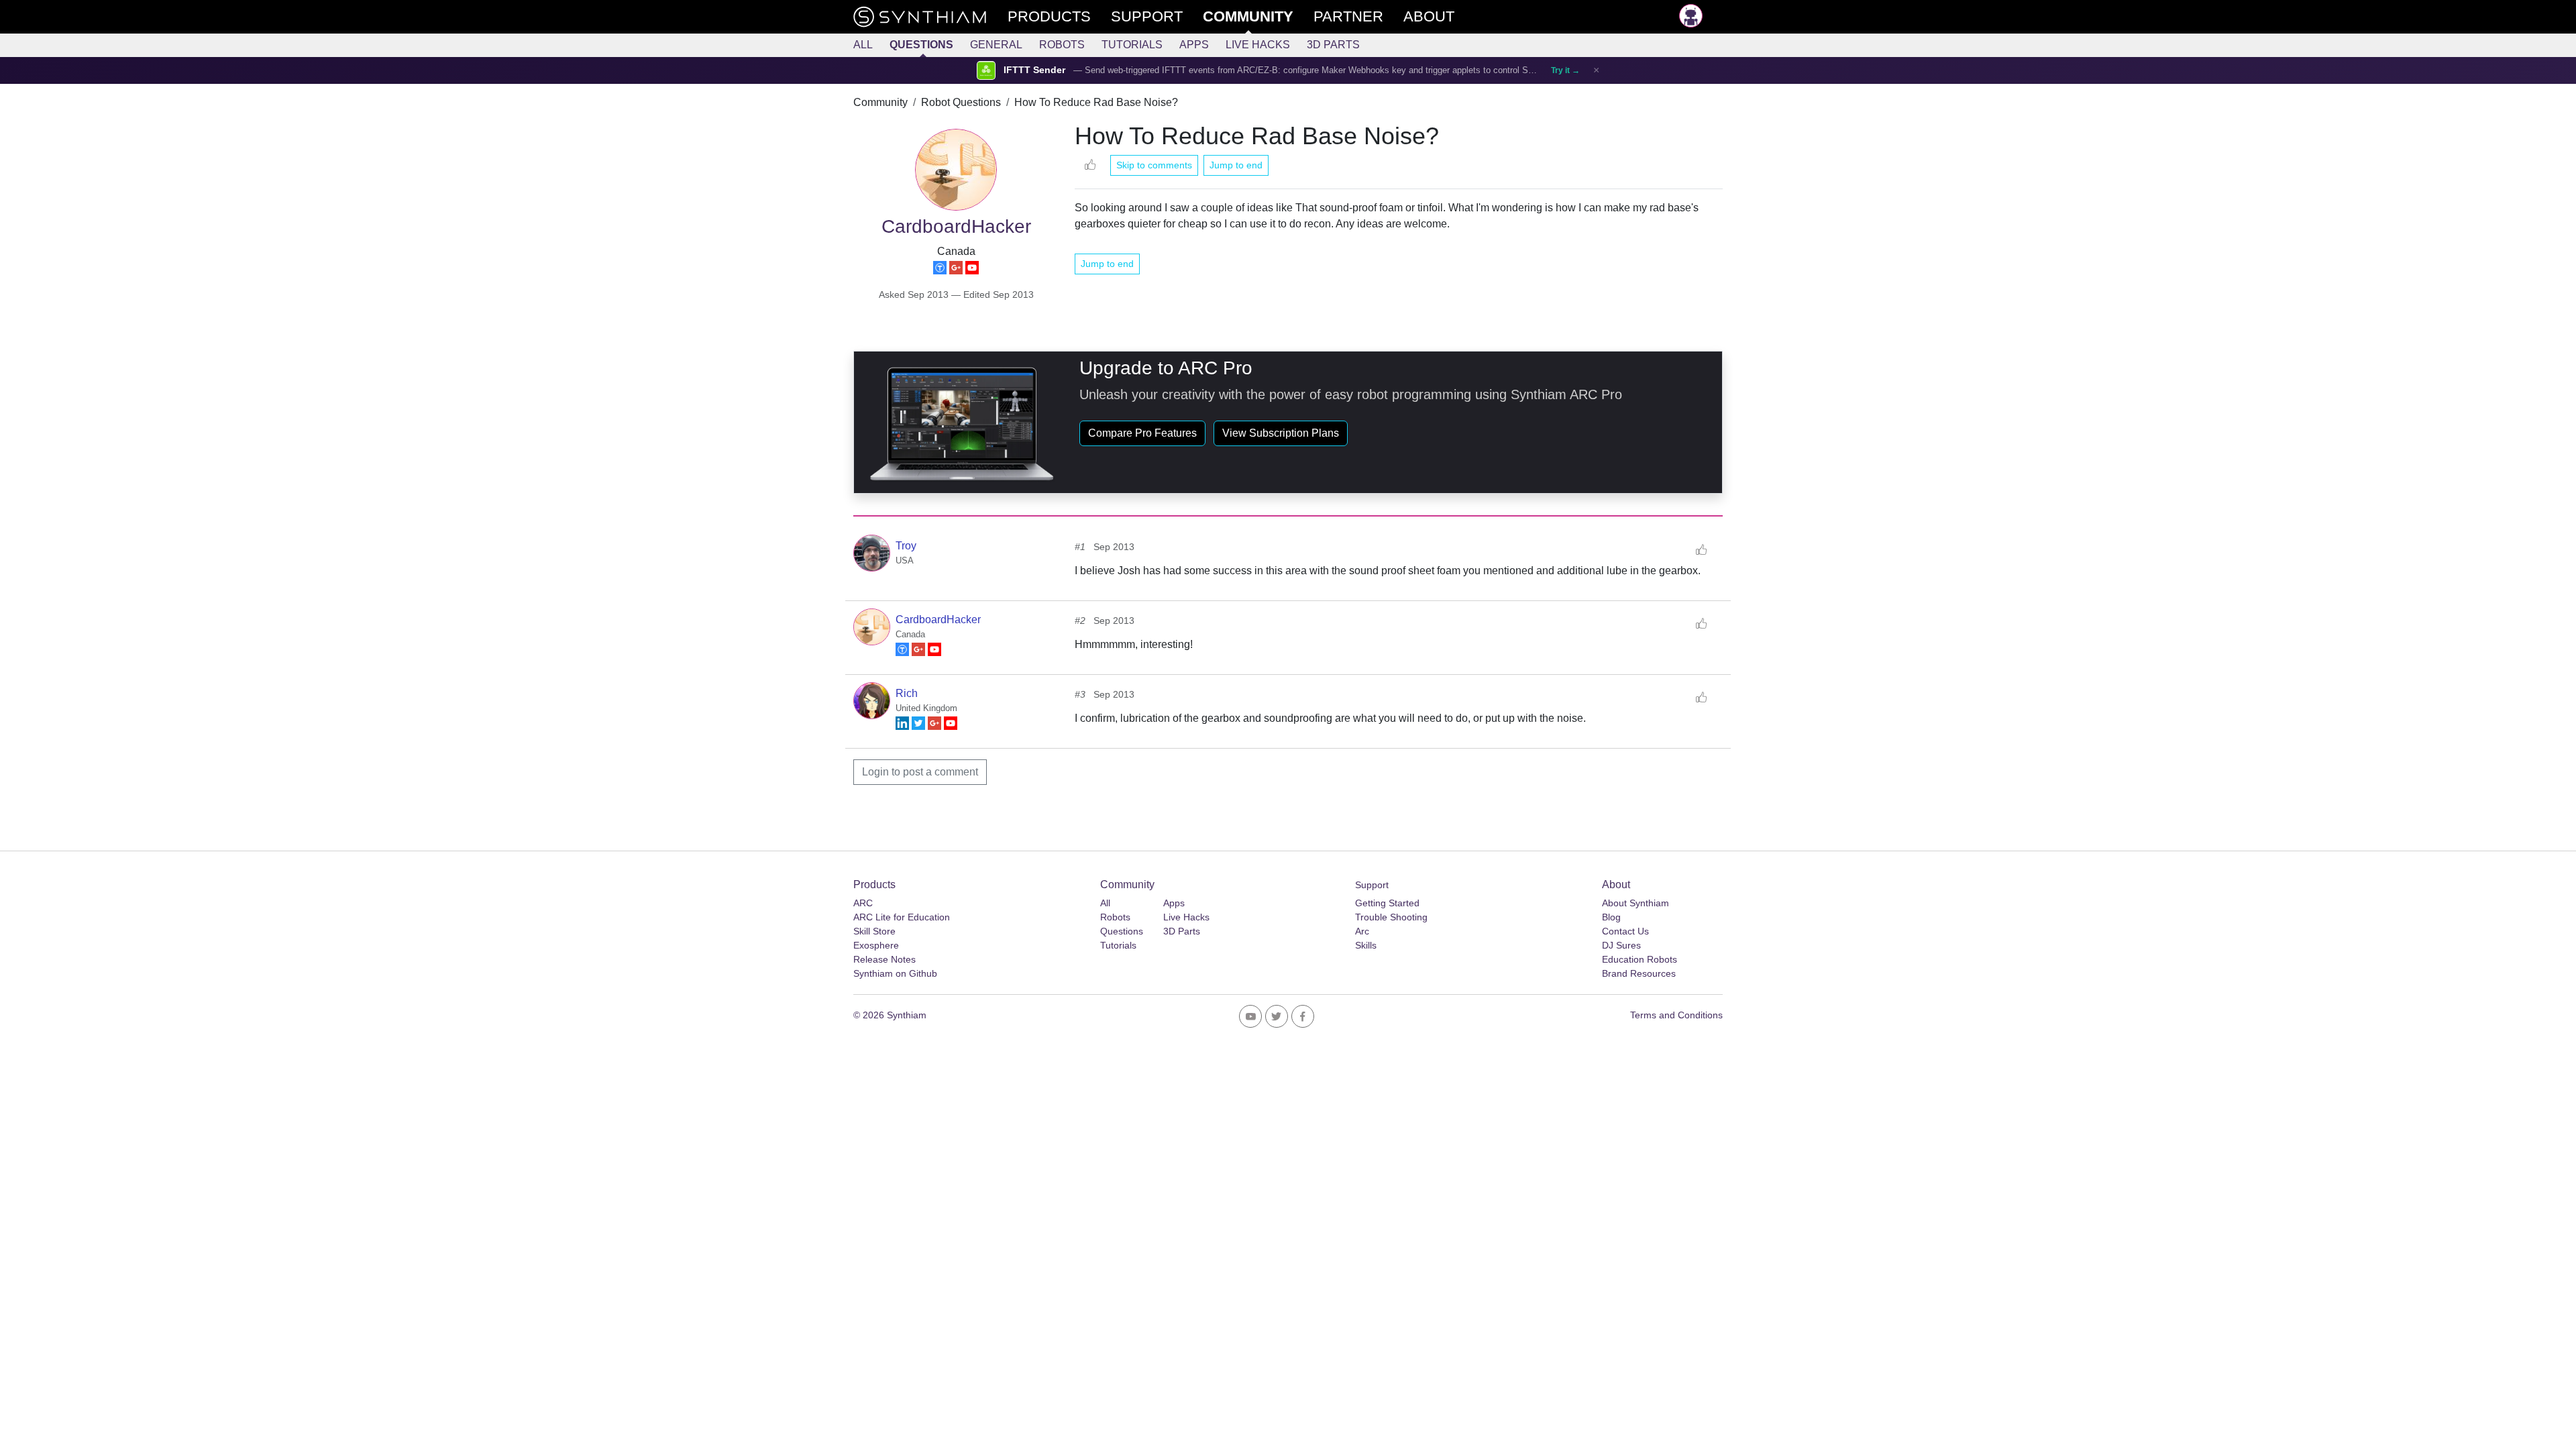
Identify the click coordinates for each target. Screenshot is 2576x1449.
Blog (1611, 917)
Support (1372, 885)
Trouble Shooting (1391, 917)
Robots (1062, 45)
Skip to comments (1154, 165)
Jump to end (1236, 165)
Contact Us (1625, 931)
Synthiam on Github (895, 973)
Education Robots (1640, 959)
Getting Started (1387, 903)
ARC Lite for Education (902, 917)
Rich (907, 693)
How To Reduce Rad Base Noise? (1096, 102)
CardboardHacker (938, 620)
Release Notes (884, 959)
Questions (921, 45)
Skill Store (874, 931)
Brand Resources (1639, 973)
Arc (1362, 931)
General (996, 45)
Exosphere (876, 945)
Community (880, 102)
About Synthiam (1635, 903)
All (863, 45)
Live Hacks (1258, 45)
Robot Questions (961, 102)
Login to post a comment (920, 772)
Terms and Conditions (1676, 1015)
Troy (906, 546)
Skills (1366, 945)
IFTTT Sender (1034, 70)
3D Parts (1333, 45)
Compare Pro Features (1142, 433)
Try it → (1565, 70)
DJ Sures (1621, 945)
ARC (863, 903)
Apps (1194, 45)
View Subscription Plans (1281, 433)
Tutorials (1132, 45)
